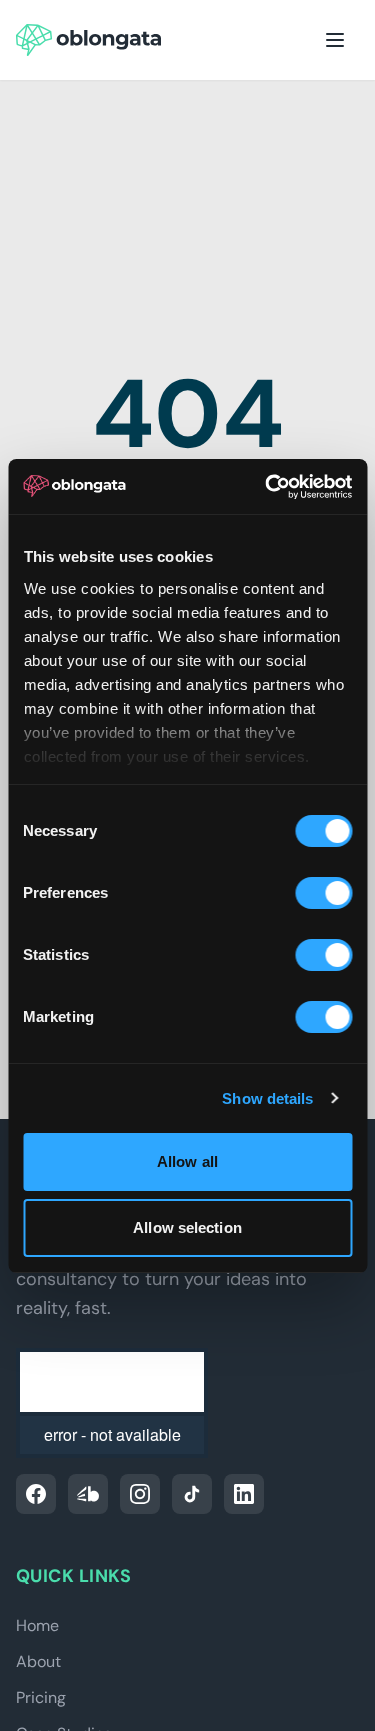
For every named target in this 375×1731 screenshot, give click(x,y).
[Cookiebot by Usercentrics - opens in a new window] (267, 487)
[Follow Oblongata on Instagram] (140, 1494)
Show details (267, 1098)
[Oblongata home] (88, 40)
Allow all (187, 1161)
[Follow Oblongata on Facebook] (36, 1494)
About (38, 1661)
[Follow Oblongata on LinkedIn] (244, 1494)
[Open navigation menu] (335, 40)
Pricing (41, 1697)
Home (37, 1625)
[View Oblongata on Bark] (88, 1494)
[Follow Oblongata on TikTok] (192, 1494)
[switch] (323, 893)
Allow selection (187, 1227)
